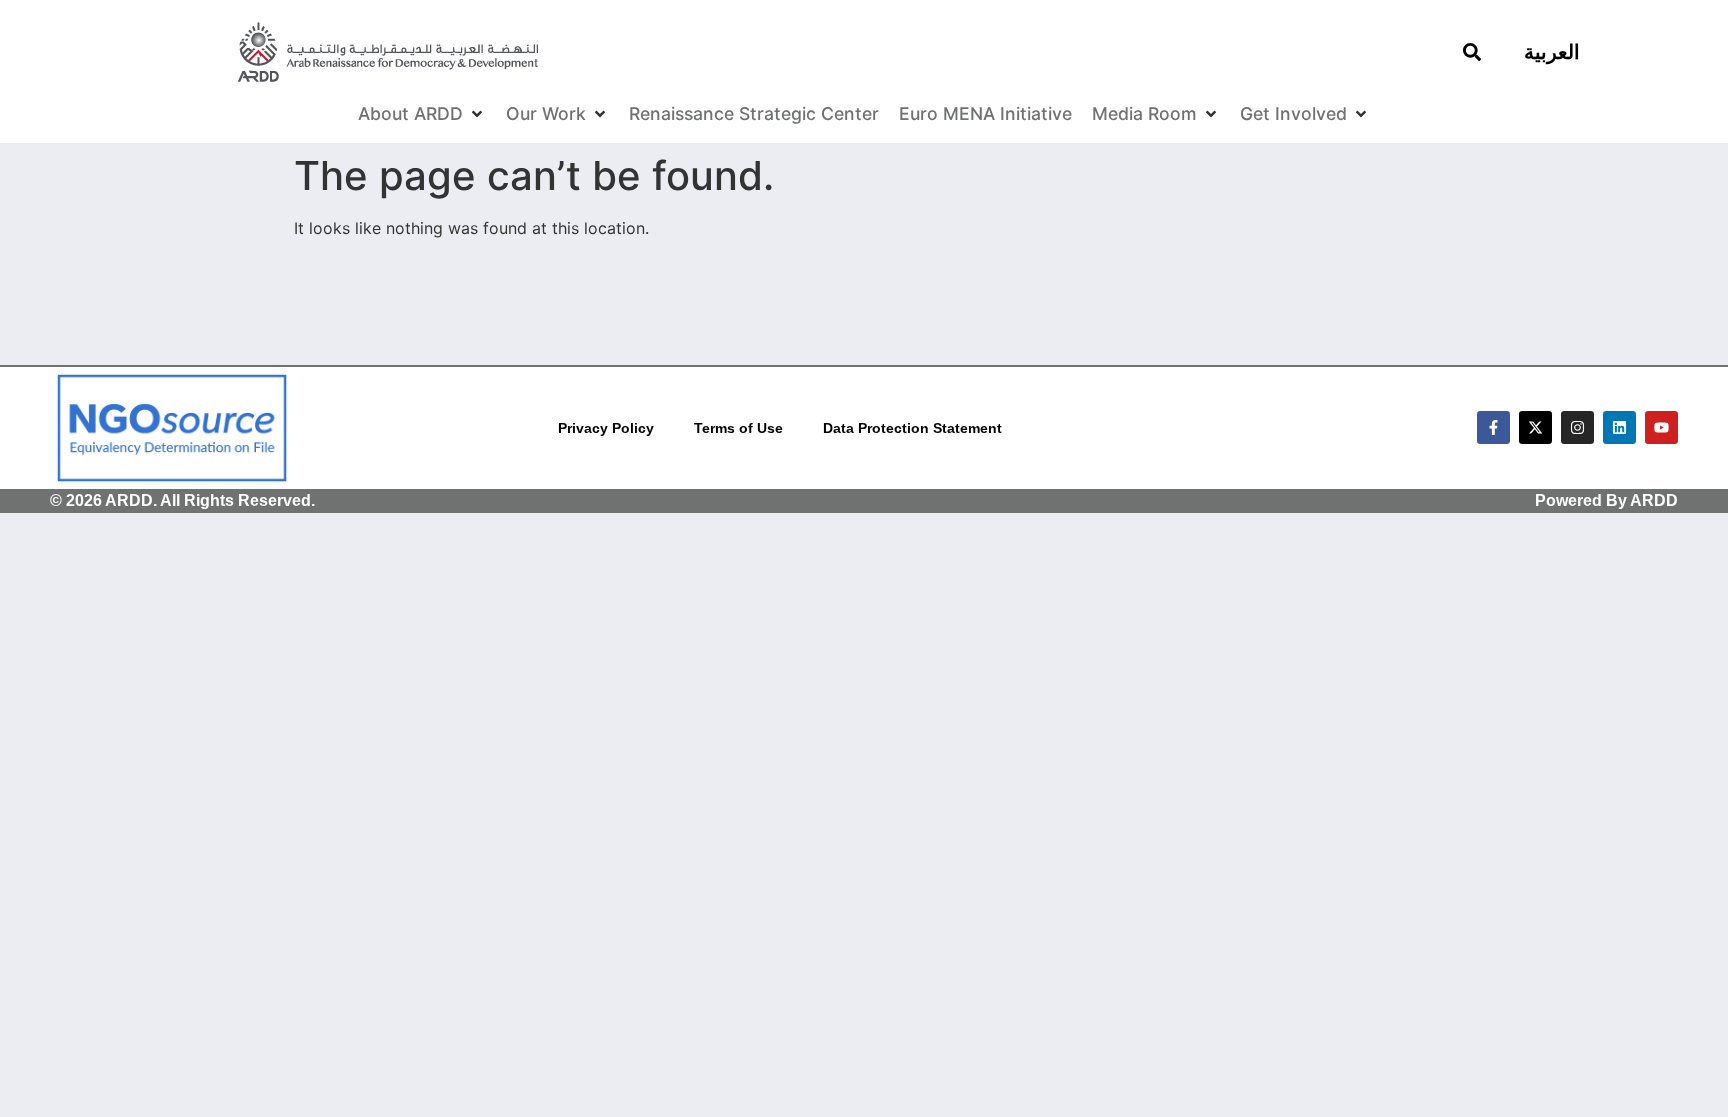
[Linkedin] (1619, 427)
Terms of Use (738, 428)
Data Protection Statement (912, 428)
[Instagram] (1577, 427)
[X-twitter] (1535, 427)
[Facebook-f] (1493, 427)
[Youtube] (1661, 427)
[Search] (1472, 52)
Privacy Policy (606, 428)
